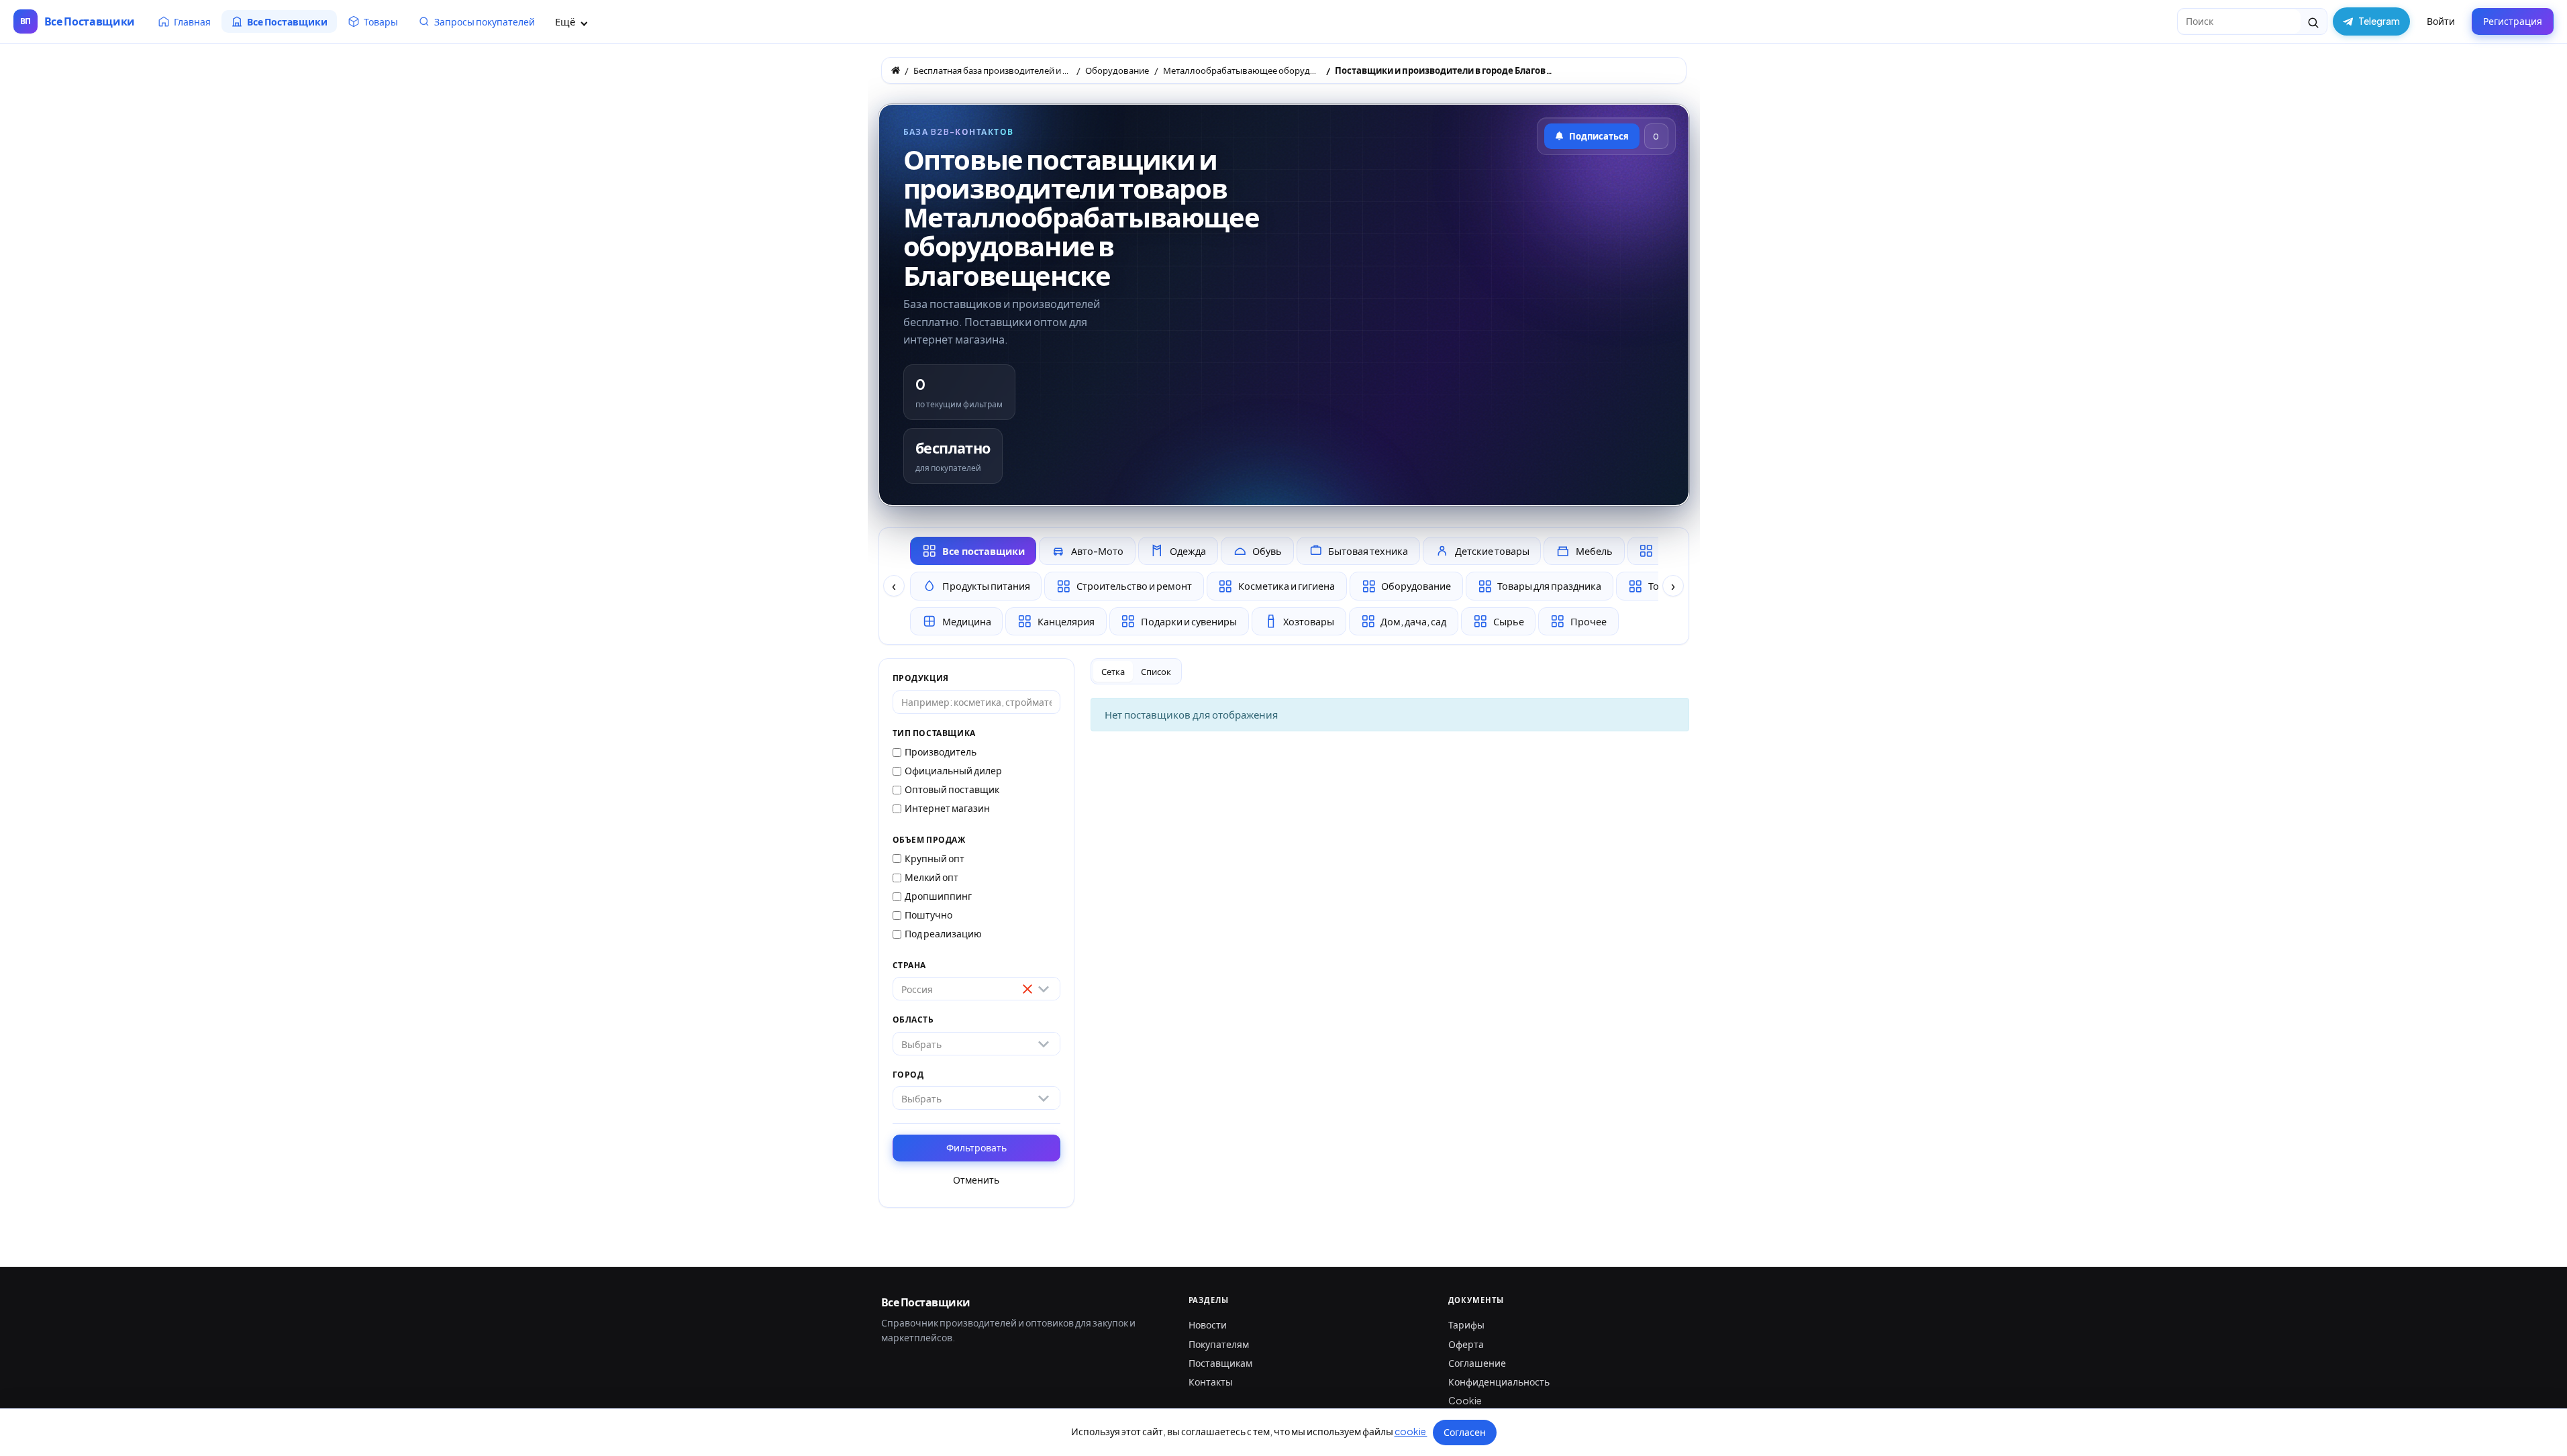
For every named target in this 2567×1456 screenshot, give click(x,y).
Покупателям (1219, 1344)
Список (1156, 672)
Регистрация (2513, 21)
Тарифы (1466, 1324)
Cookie (1465, 1400)
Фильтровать (976, 1147)
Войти (2441, 21)
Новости (1208, 1324)
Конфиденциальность (1499, 1382)
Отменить (976, 1180)
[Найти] (2314, 21)
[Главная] (896, 70)
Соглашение (1477, 1363)
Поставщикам (1220, 1363)
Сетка (1113, 672)
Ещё (566, 21)
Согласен (1465, 1432)
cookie (1411, 1431)
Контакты (1211, 1382)
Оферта (1466, 1344)
